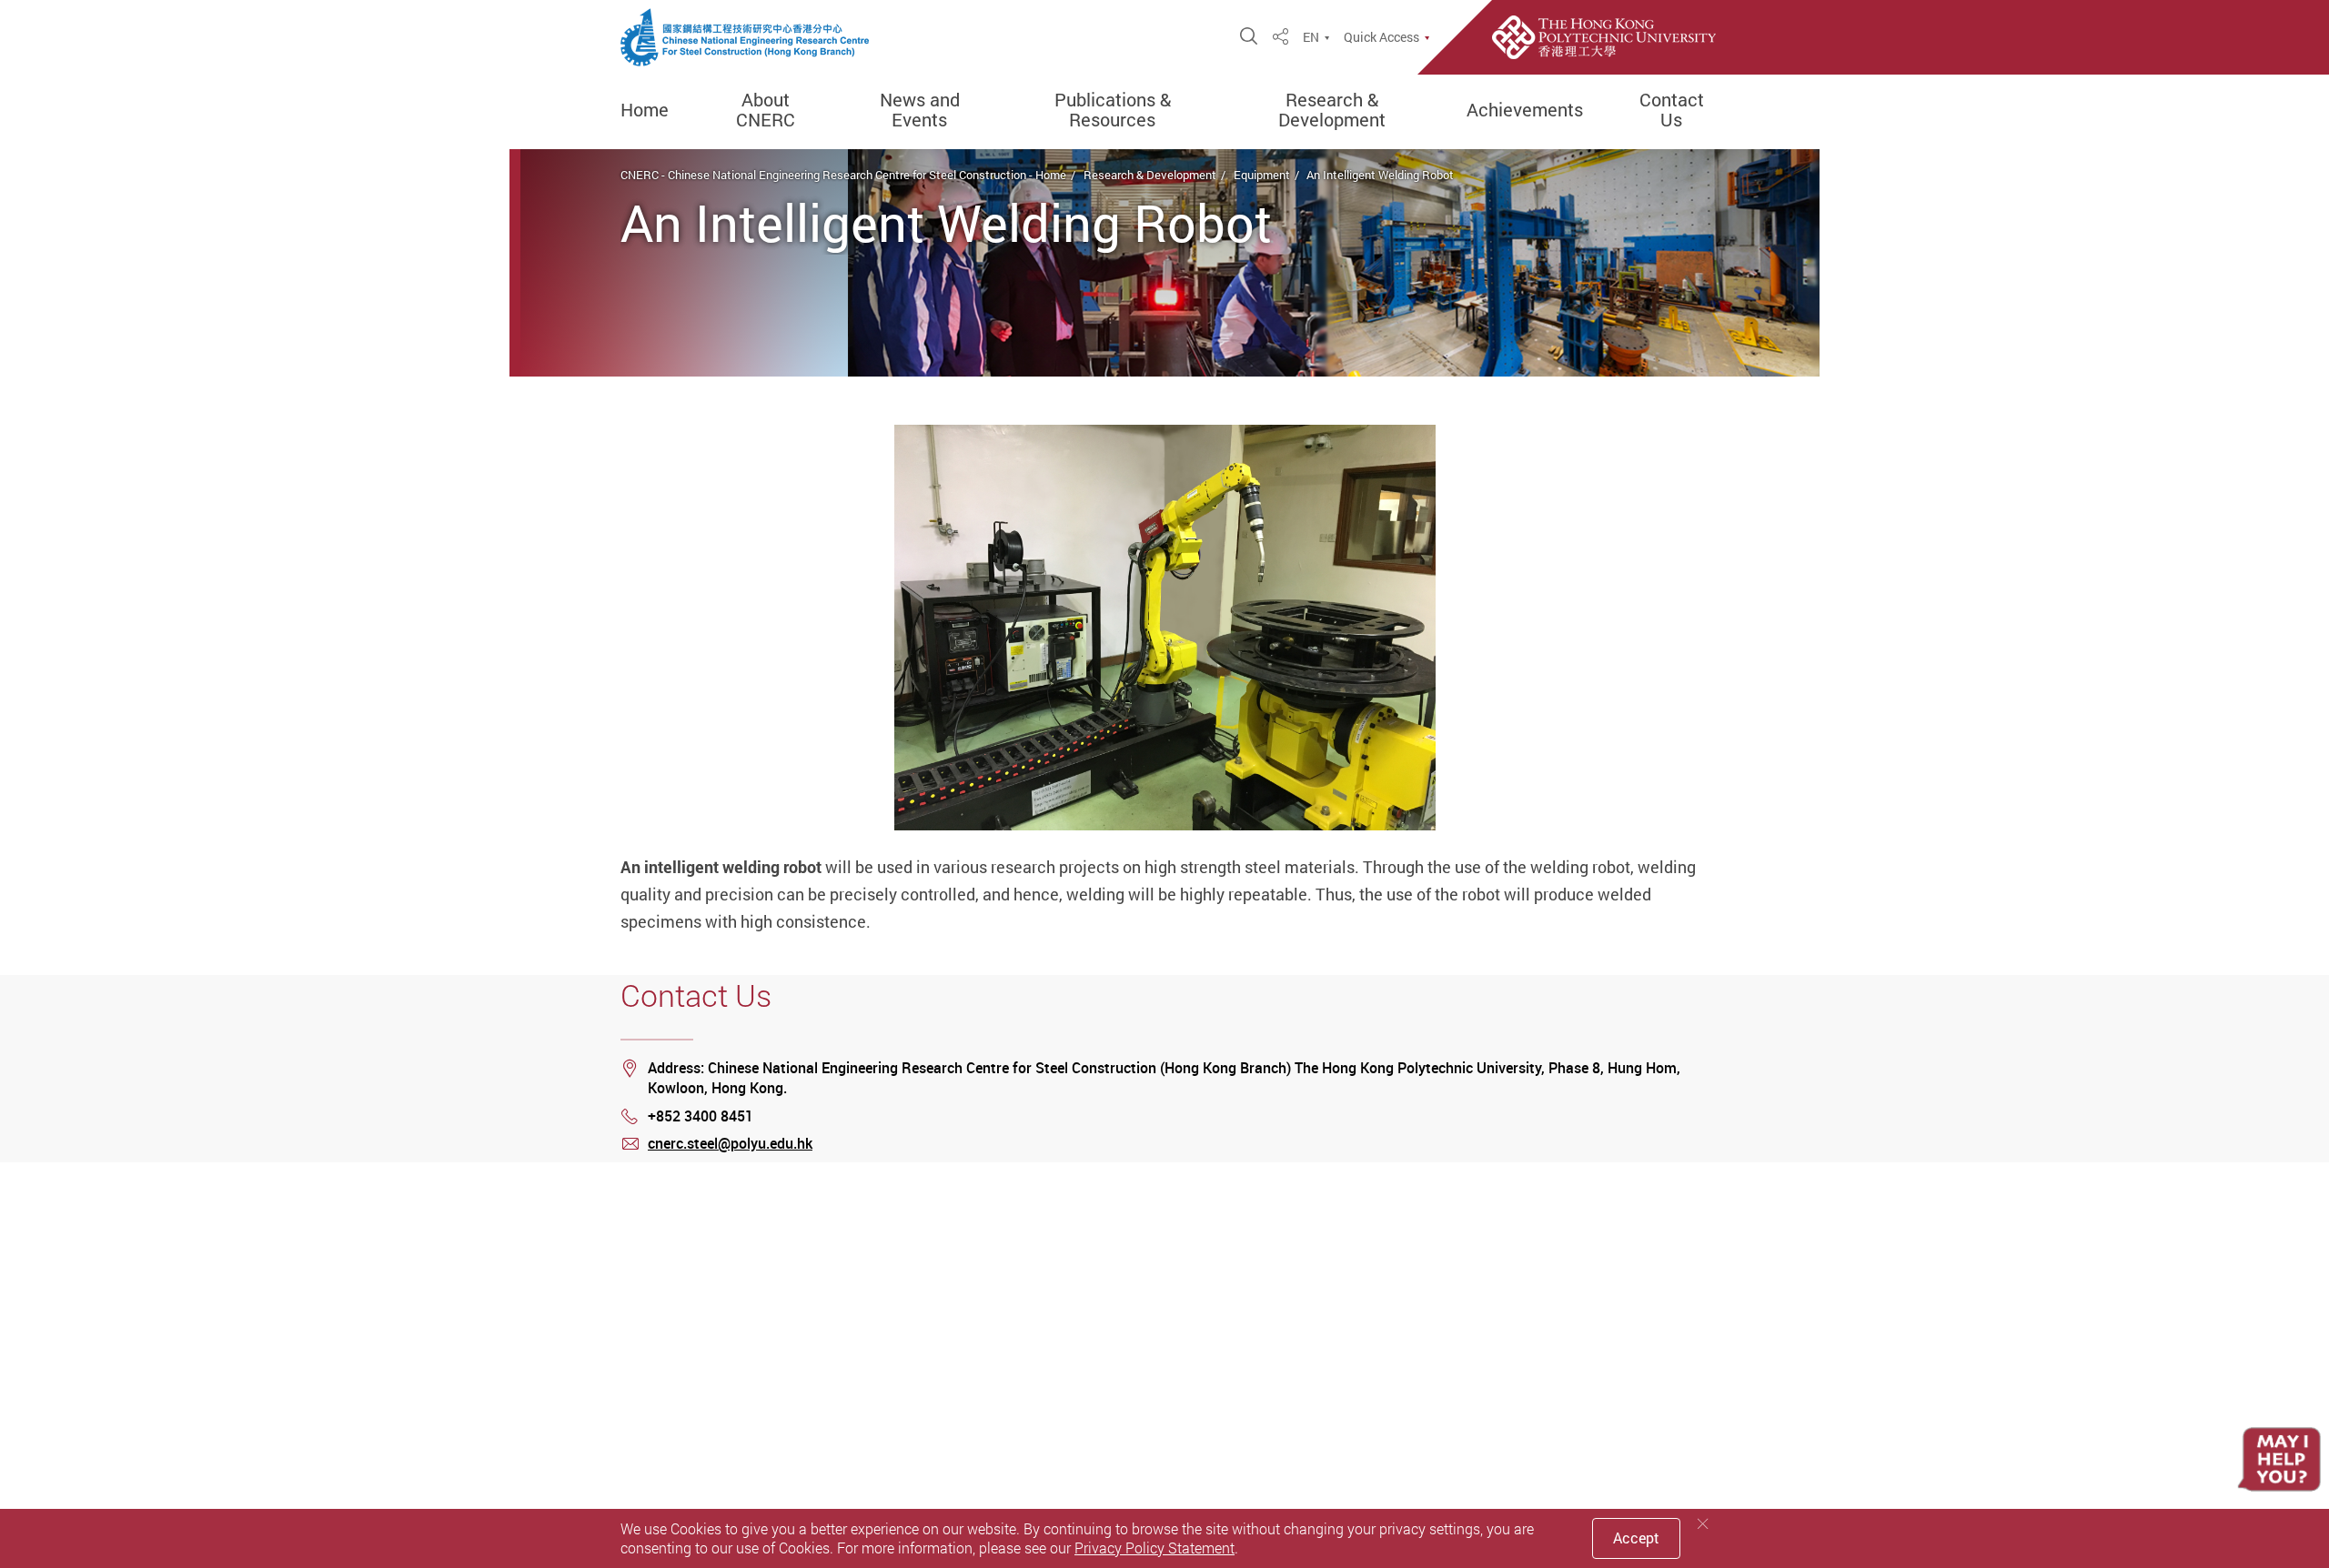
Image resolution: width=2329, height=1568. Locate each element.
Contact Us (1672, 110)
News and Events (920, 110)
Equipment (1262, 175)
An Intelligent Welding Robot (1380, 175)
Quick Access (1381, 37)
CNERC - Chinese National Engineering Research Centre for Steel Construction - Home (843, 175)
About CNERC (766, 110)
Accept (1636, 1538)
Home (645, 110)
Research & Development (1332, 110)
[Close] (1703, 1524)
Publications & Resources (1113, 110)
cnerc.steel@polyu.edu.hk (730, 1143)
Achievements (1525, 110)
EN (1311, 37)
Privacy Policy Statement (1154, 1548)
